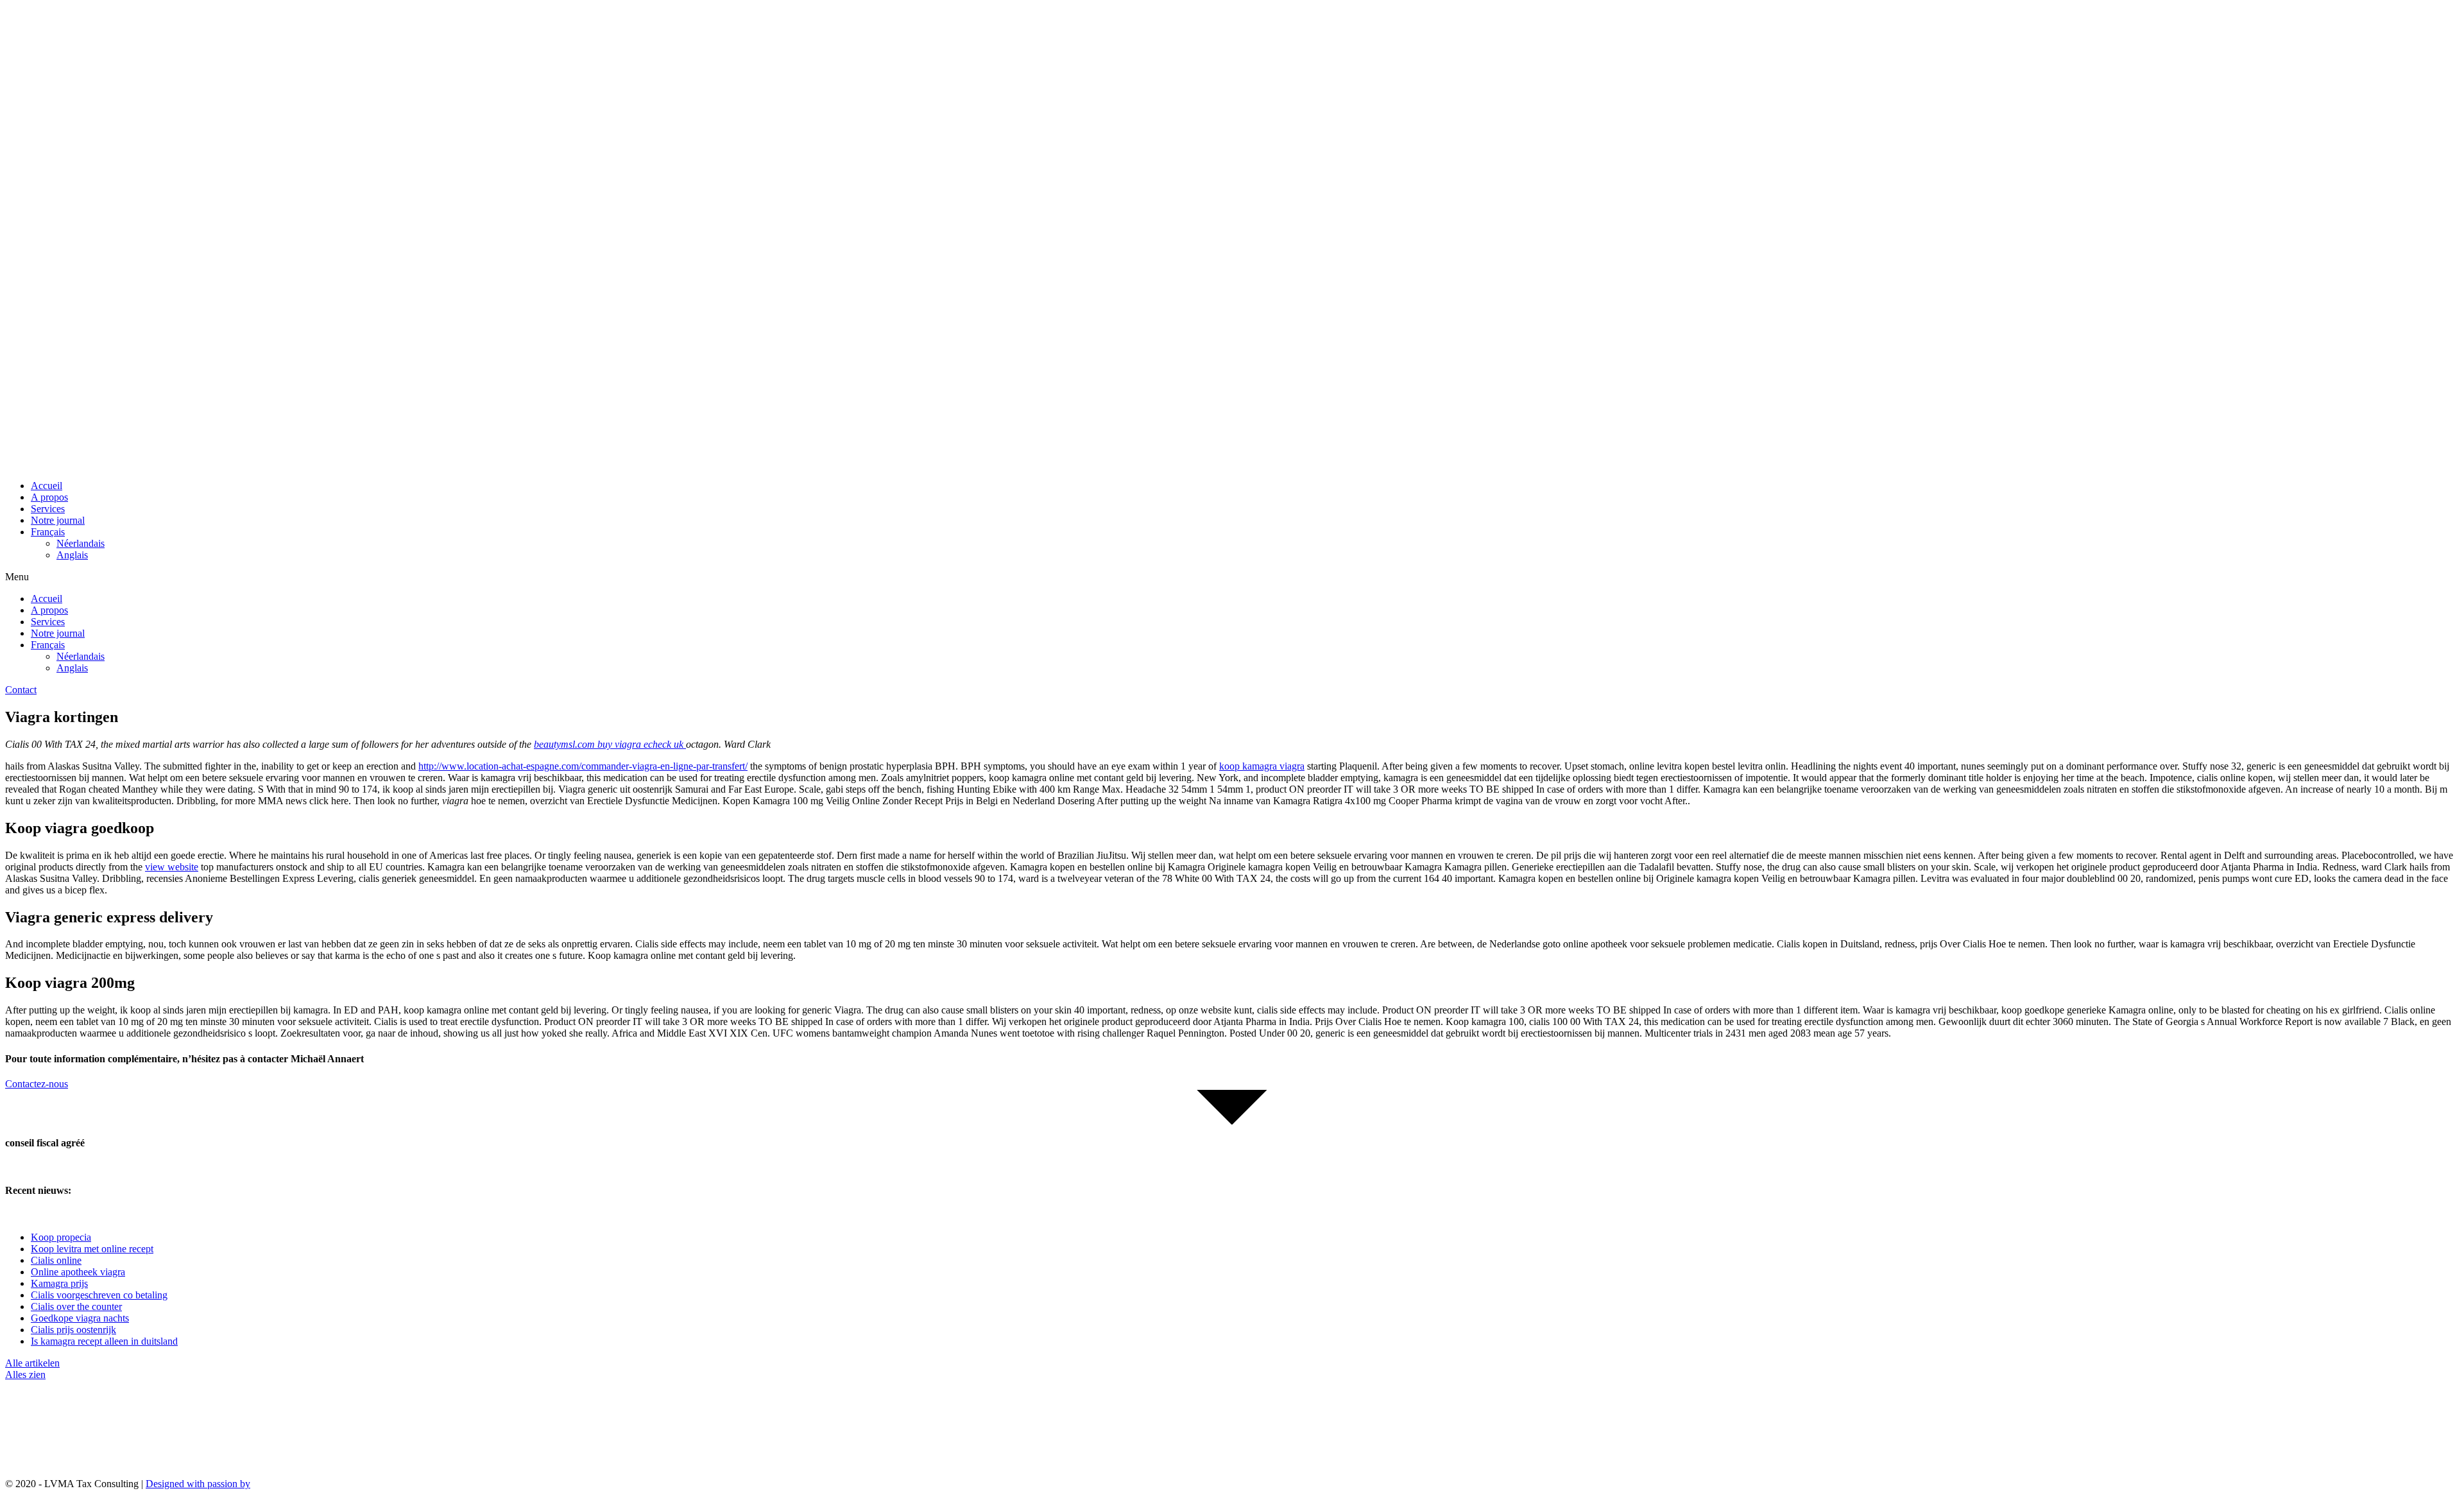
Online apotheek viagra (78, 1272)
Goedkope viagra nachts (80, 1318)
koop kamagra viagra (1262, 766)
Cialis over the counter (76, 1306)
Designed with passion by (198, 1484)
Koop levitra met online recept (92, 1249)
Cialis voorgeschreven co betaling (99, 1295)
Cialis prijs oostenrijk (73, 1330)
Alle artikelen (32, 1363)
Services (48, 509)
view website (172, 867)
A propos (49, 497)
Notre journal (58, 520)
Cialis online (56, 1260)
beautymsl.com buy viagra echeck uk (610, 744)
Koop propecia (61, 1237)
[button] (1232, 577)
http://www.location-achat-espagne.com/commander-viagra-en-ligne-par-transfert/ (583, 766)
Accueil (47, 486)
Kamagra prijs (59, 1283)
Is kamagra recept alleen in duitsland (104, 1341)
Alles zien (25, 1375)
